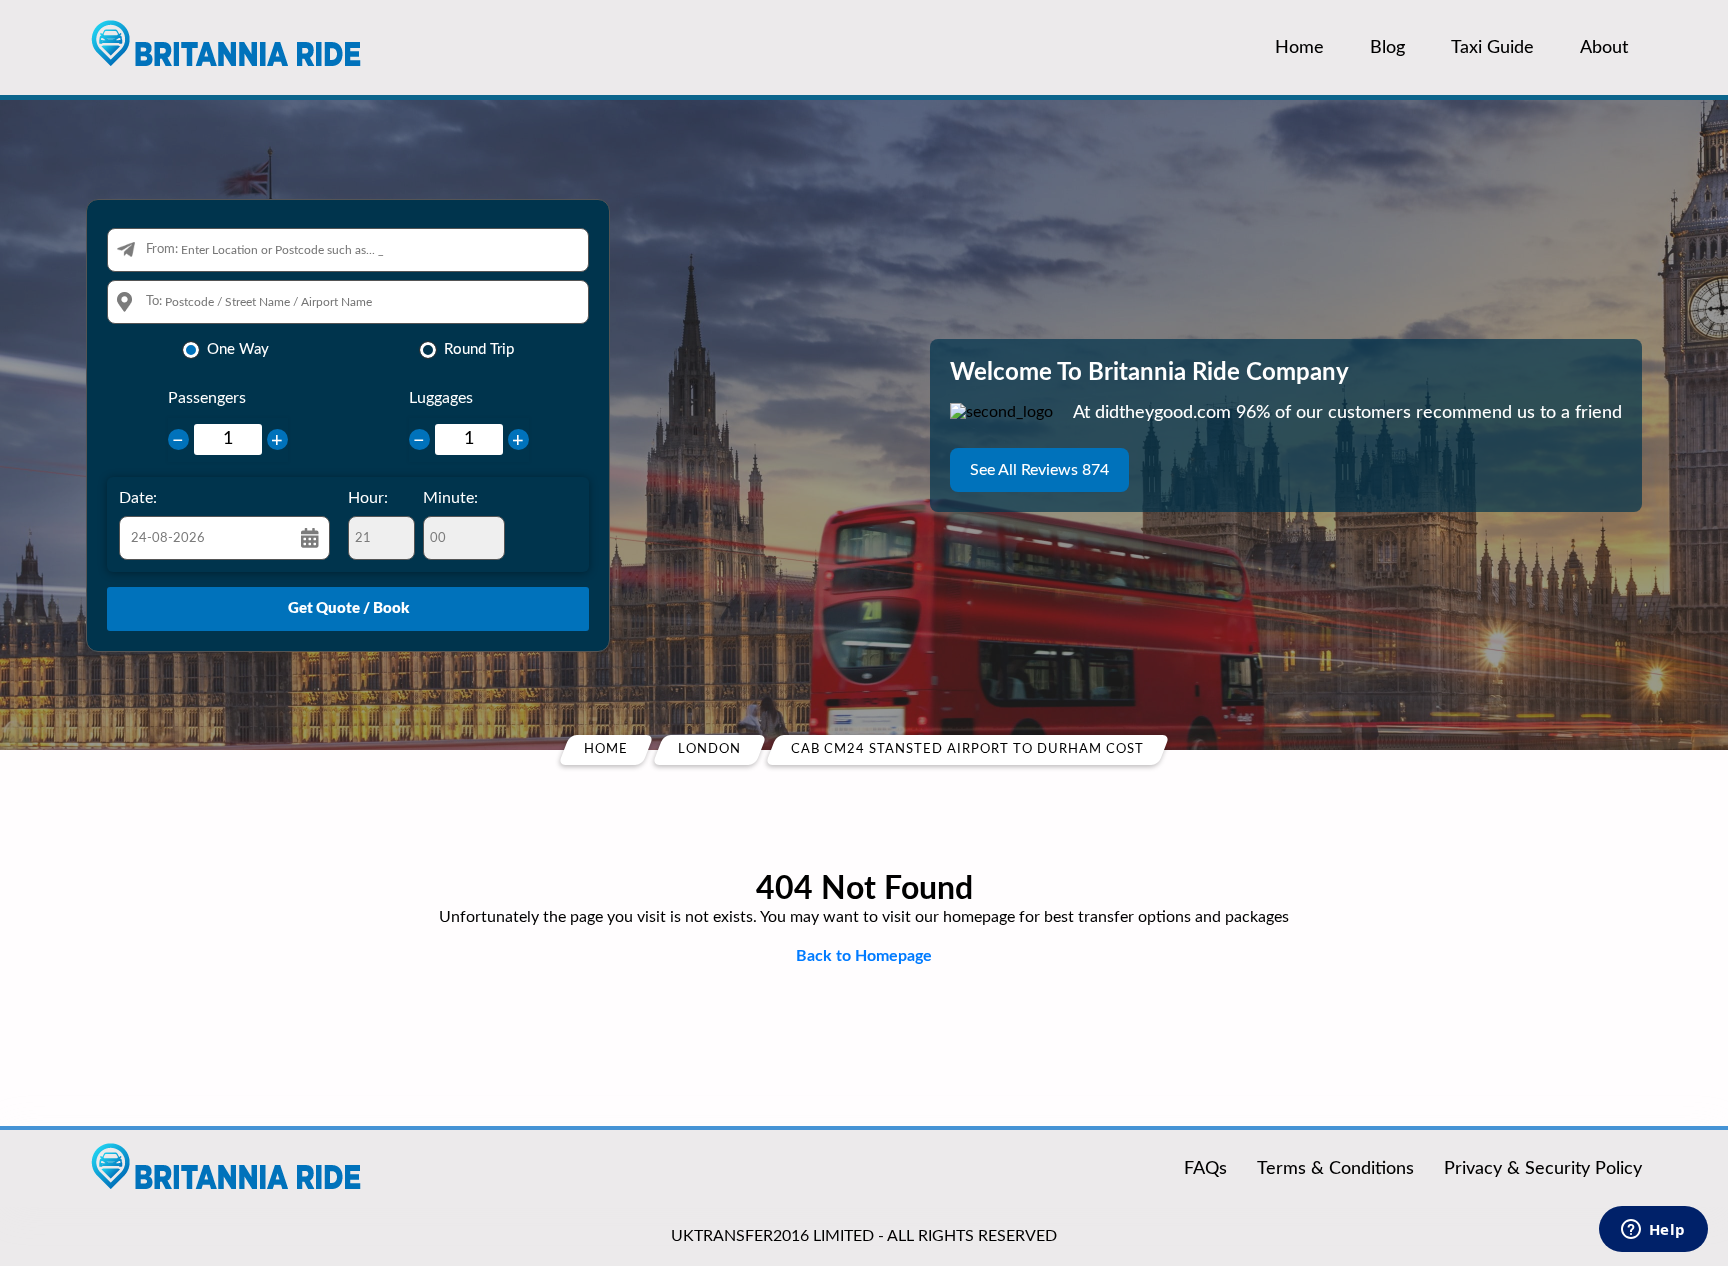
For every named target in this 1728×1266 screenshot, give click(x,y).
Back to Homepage (864, 956)
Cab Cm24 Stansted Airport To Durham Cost (967, 749)
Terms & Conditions (1335, 1169)
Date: (138, 498)
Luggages (441, 398)
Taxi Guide (1492, 48)
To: (154, 301)
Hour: (368, 498)
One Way (238, 349)
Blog (1387, 48)
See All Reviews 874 (1039, 470)
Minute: (450, 498)
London (709, 749)
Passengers (207, 398)
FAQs (1205, 1169)
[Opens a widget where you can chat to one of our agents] (1653, 1231)
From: (162, 249)
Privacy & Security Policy (1543, 1169)
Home (1299, 48)
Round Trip (479, 349)
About (1604, 48)
